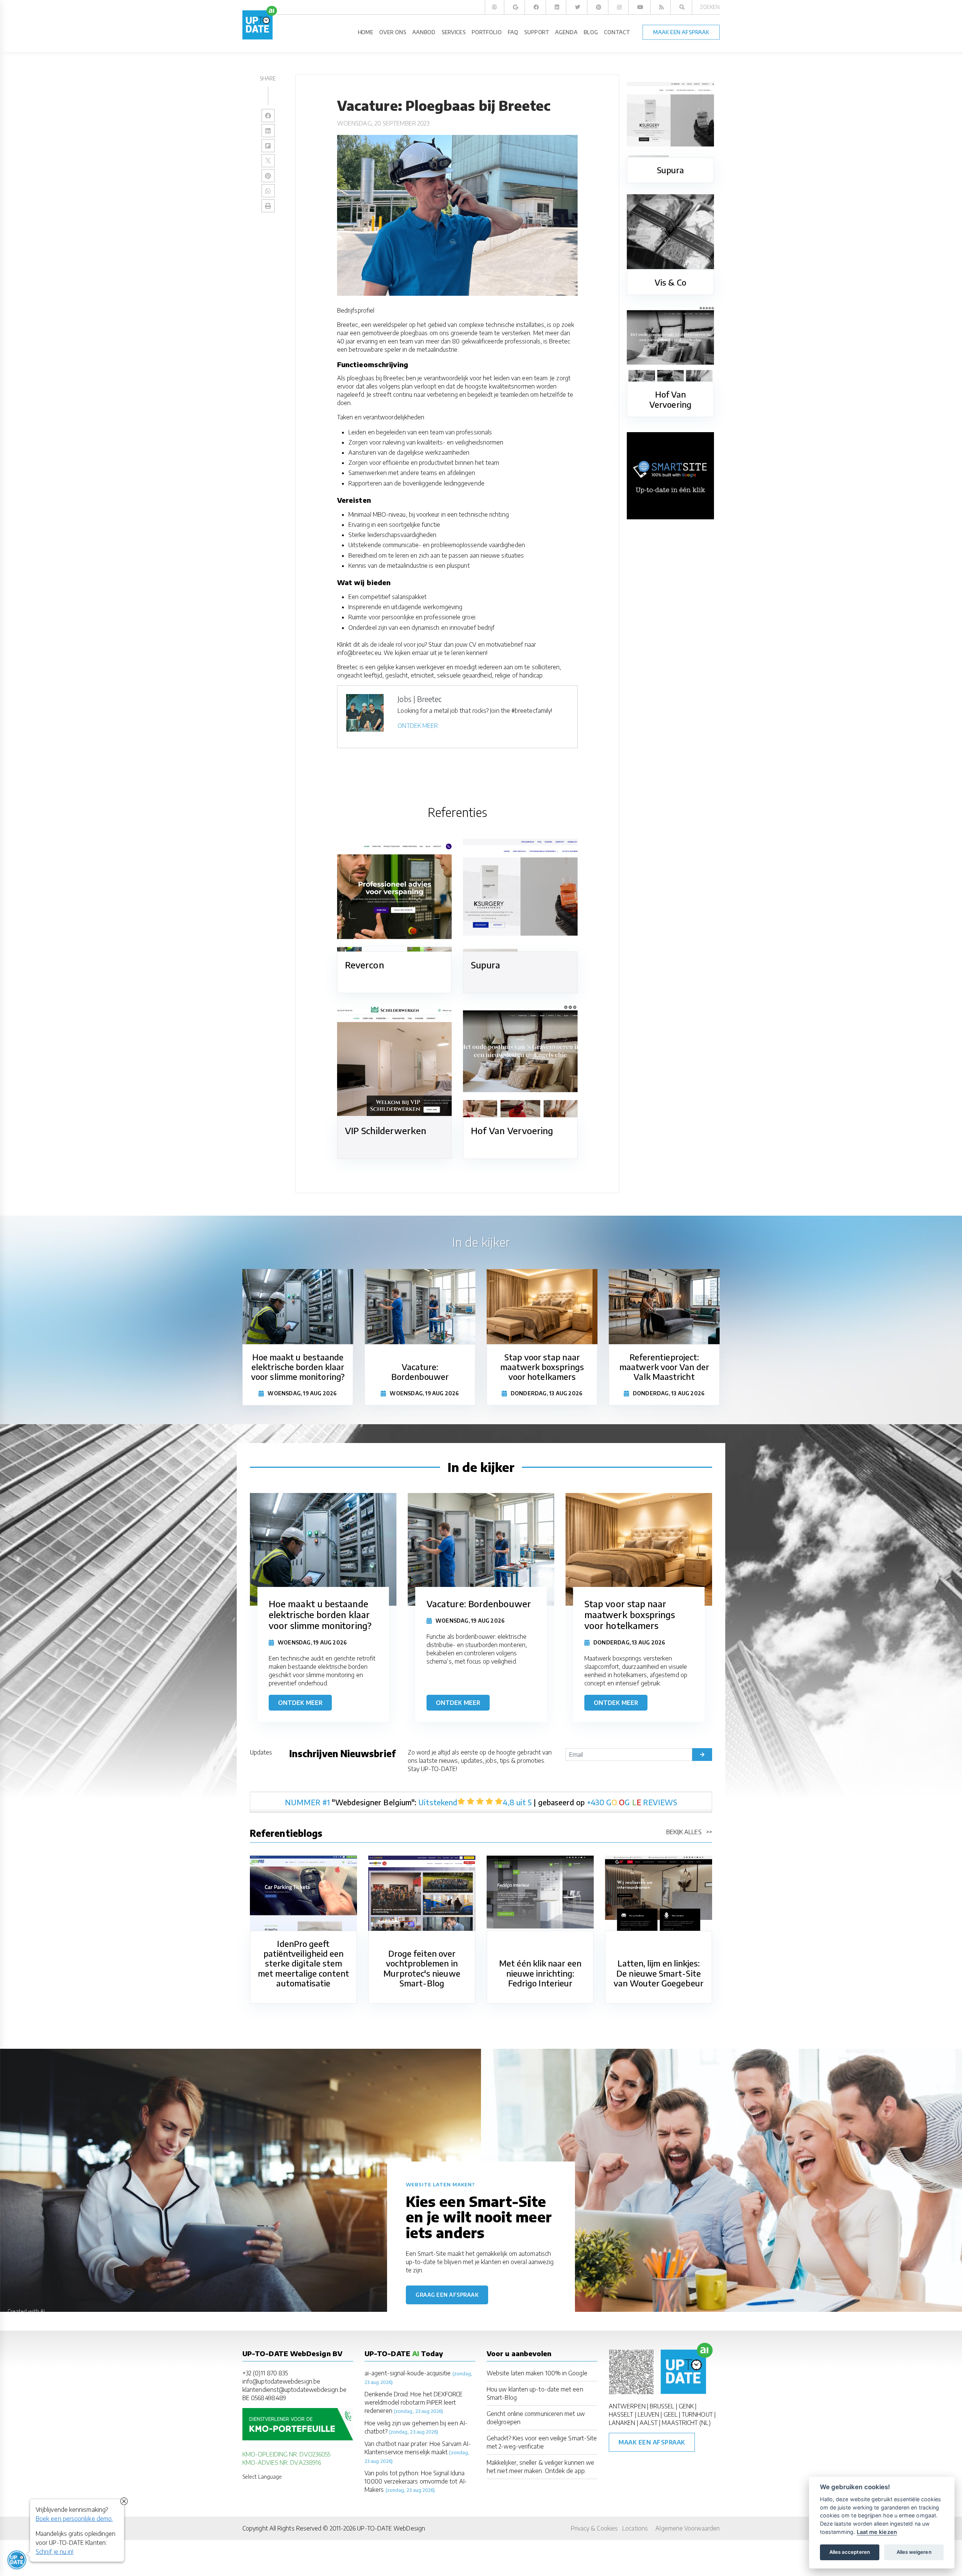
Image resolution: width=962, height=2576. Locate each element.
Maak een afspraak (652, 2442)
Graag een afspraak (447, 2295)
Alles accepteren (850, 2552)
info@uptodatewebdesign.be (281, 2381)
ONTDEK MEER (418, 726)
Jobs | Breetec (420, 699)
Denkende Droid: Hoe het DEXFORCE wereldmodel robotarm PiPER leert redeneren (414, 2402)
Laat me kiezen (877, 2532)
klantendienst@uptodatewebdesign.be (294, 2390)
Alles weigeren (914, 2552)
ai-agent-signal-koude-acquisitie (408, 2373)
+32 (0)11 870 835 (265, 2373)
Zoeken (710, 7)
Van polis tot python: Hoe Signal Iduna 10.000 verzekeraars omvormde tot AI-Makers (416, 2481)
